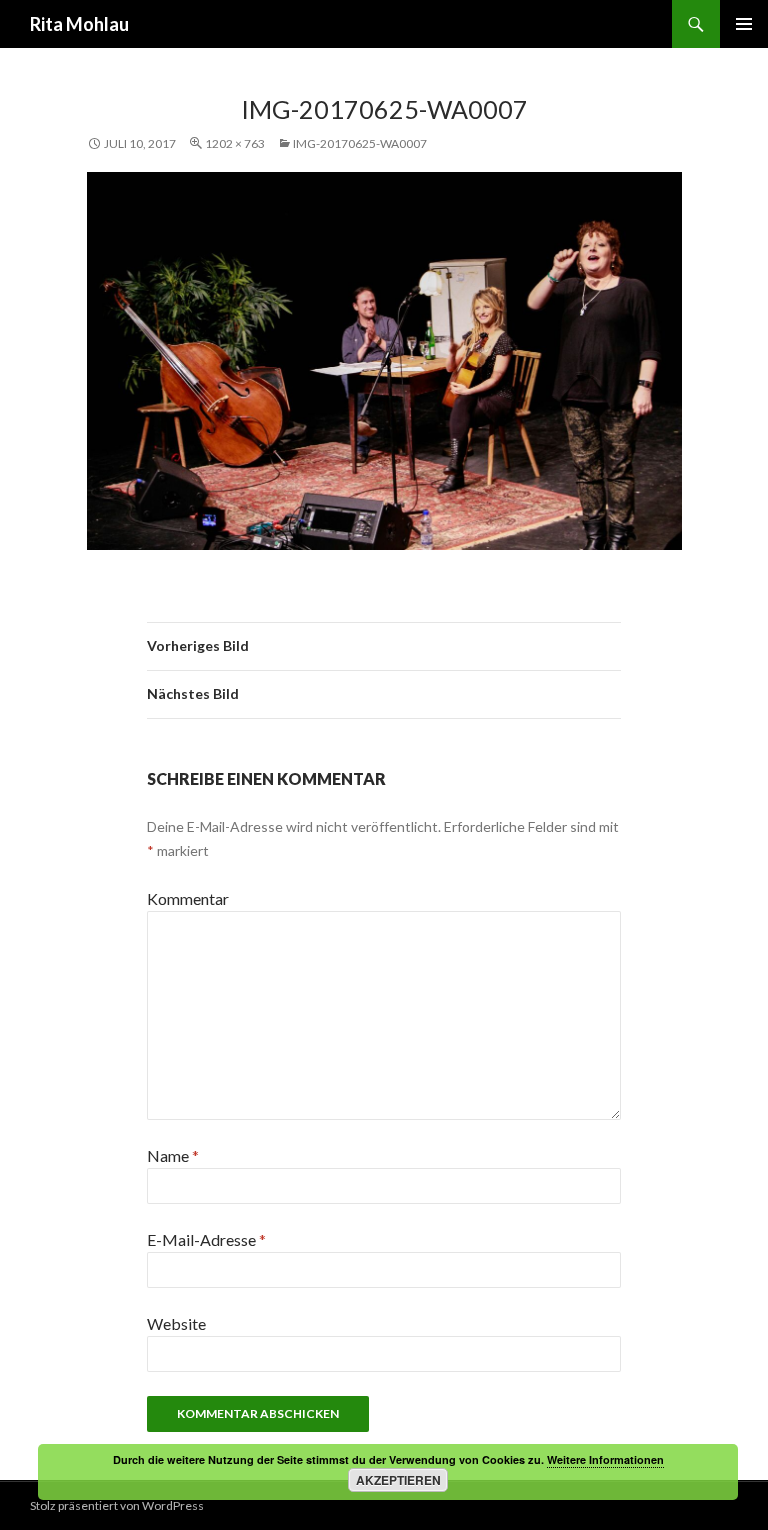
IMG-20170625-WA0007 (360, 143)
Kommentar (188, 898)
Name (173, 1155)
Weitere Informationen (605, 1459)
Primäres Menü (744, 24)
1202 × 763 (235, 143)
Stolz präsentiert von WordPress (117, 1505)
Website (176, 1323)
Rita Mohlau (79, 24)
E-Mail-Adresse (206, 1239)
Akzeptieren (398, 1480)
